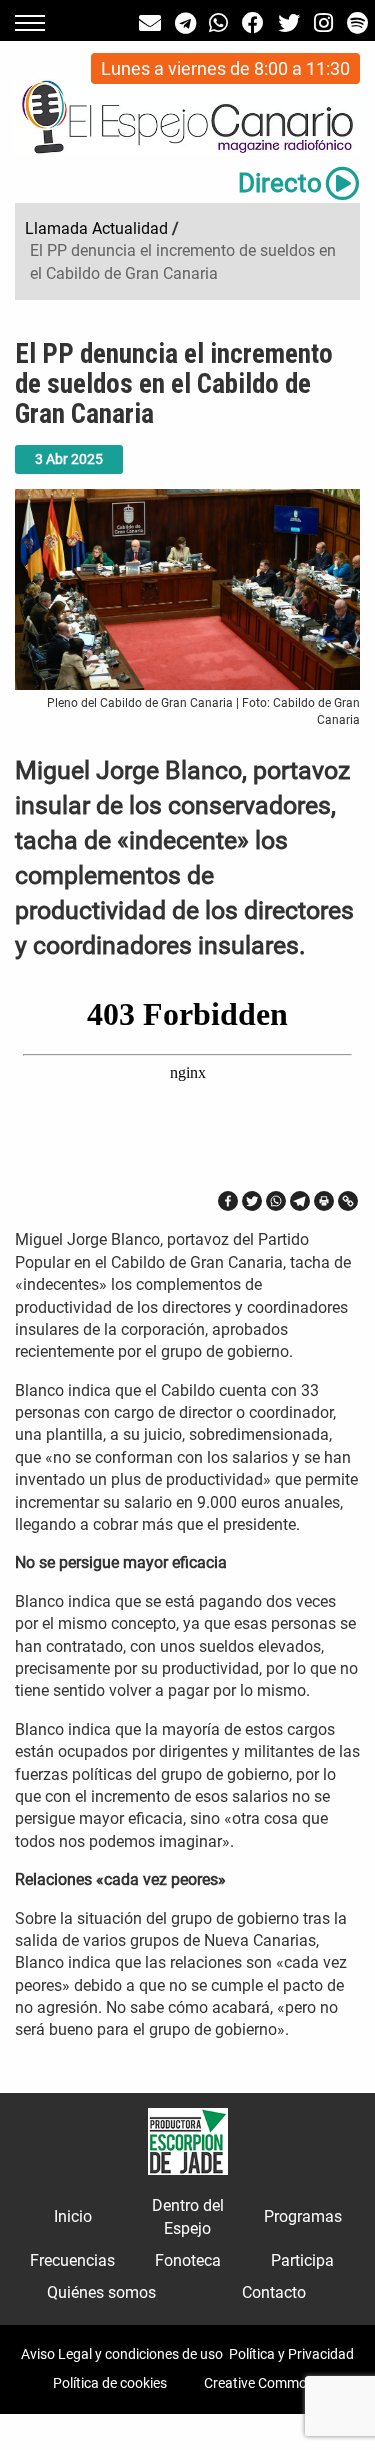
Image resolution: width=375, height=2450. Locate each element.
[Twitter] (252, 1201)
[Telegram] (300, 1201)
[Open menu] (30, 23)
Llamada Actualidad (96, 228)
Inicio (73, 2216)
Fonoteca (188, 2260)
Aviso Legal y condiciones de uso (122, 2354)
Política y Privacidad (291, 2354)
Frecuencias (72, 2260)
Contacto (274, 2292)
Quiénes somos (101, 2292)
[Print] (324, 1201)
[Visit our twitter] (289, 23)
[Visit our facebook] (253, 23)
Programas (303, 2216)
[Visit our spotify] (357, 23)
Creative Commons (263, 2383)
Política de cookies (110, 2383)
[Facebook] (228, 1201)
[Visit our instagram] (323, 23)
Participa (302, 2260)
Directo (280, 183)
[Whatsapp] (276, 1201)
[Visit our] (150, 23)
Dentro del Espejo (188, 2216)
